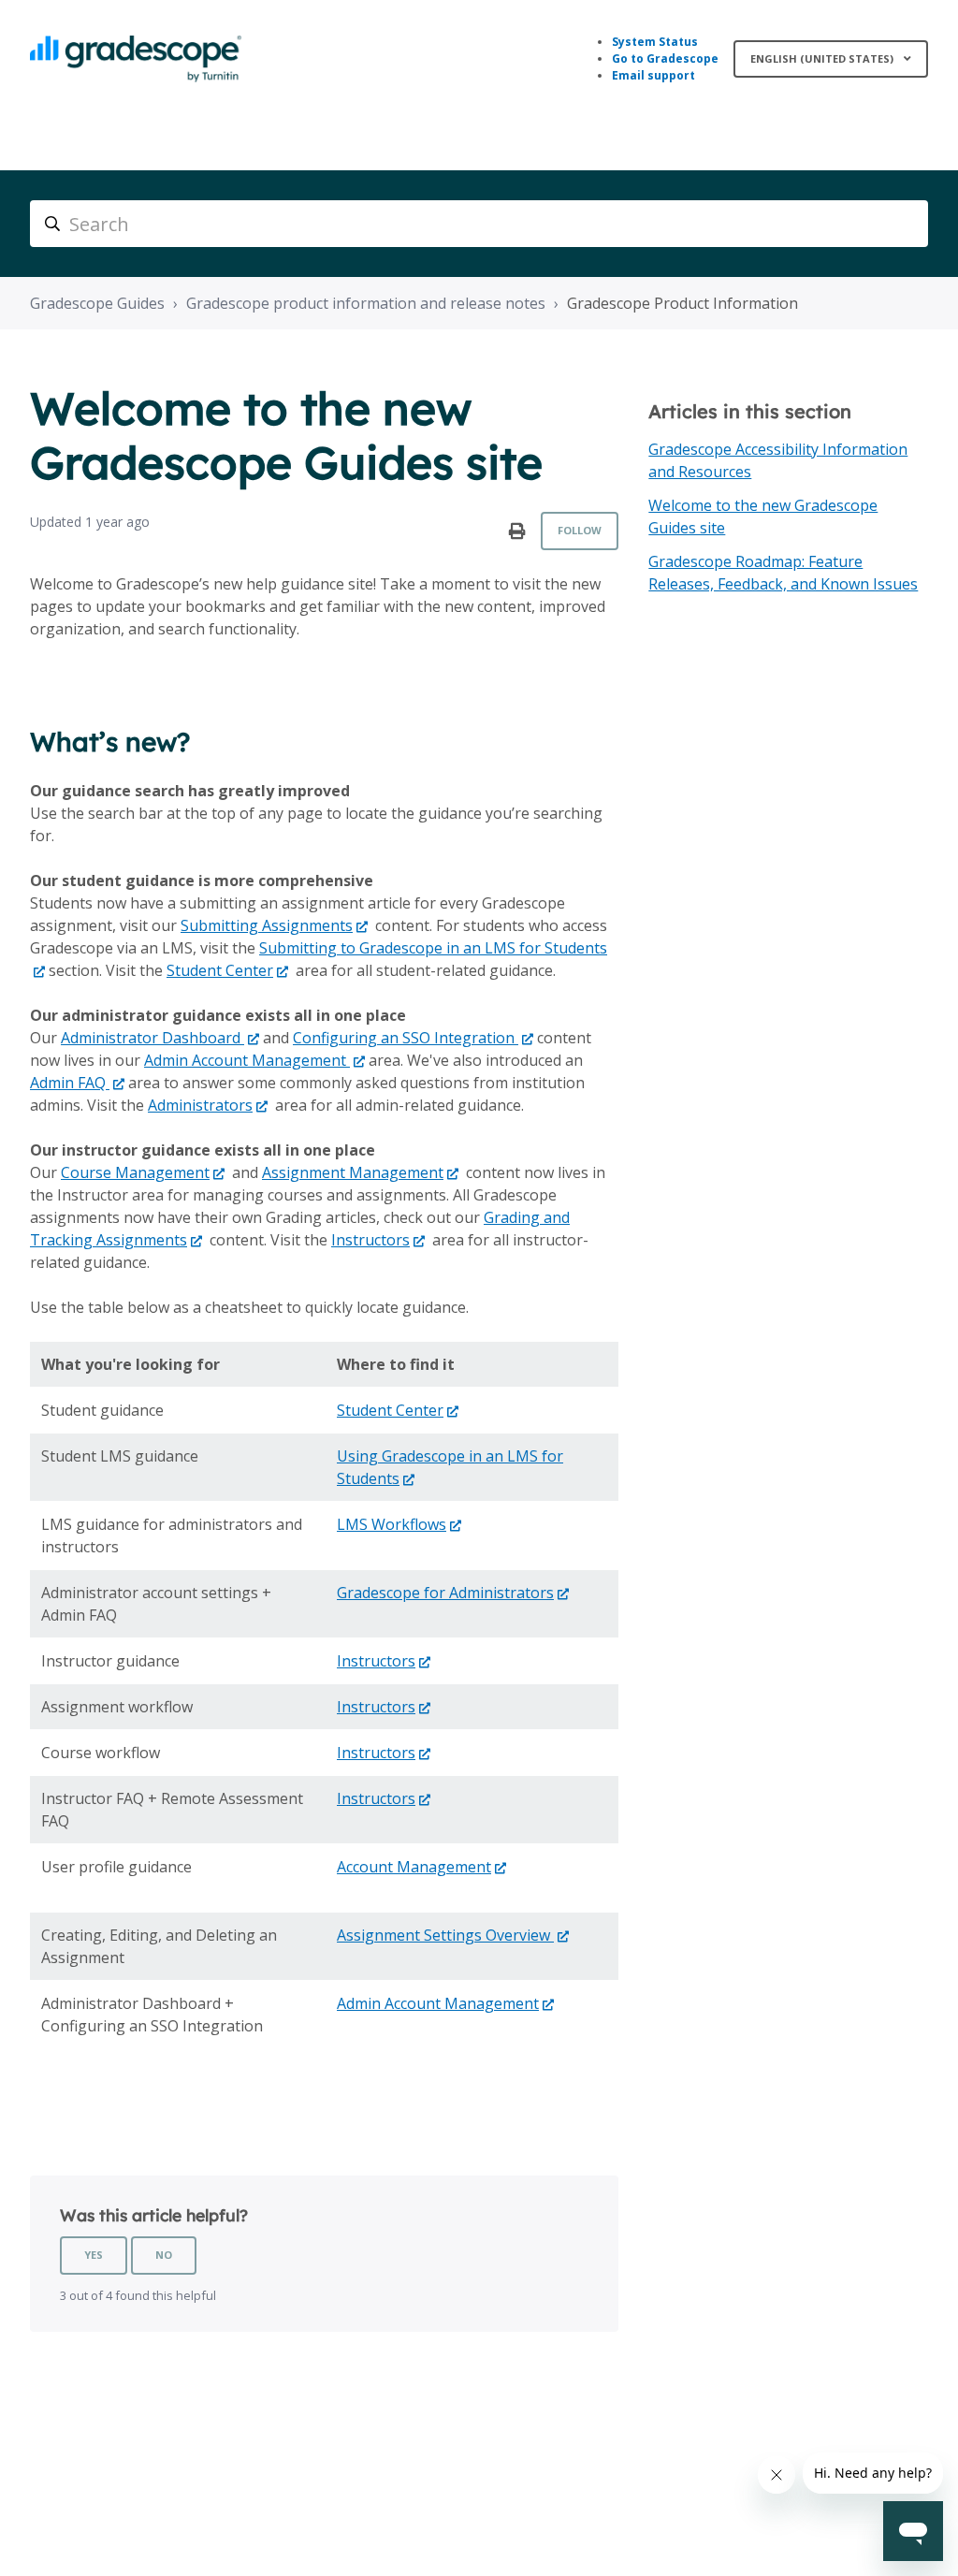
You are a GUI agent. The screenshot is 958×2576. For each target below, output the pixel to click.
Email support (653, 75)
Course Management (135, 1172)
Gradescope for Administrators (445, 1593)
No (164, 2255)
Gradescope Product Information (682, 303)
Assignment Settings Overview (445, 1935)
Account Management (414, 1867)
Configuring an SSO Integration (406, 1038)
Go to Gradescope (665, 58)
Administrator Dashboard (152, 1038)
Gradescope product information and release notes (366, 303)
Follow (580, 530)
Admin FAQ (70, 1083)
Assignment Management (353, 1172)
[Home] (136, 59)
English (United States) (823, 58)
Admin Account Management (247, 1060)
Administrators (200, 1105)
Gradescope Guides (97, 303)
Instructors (370, 1240)
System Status (655, 42)
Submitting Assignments (267, 925)
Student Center (220, 970)
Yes (94, 2255)
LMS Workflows (392, 1524)
